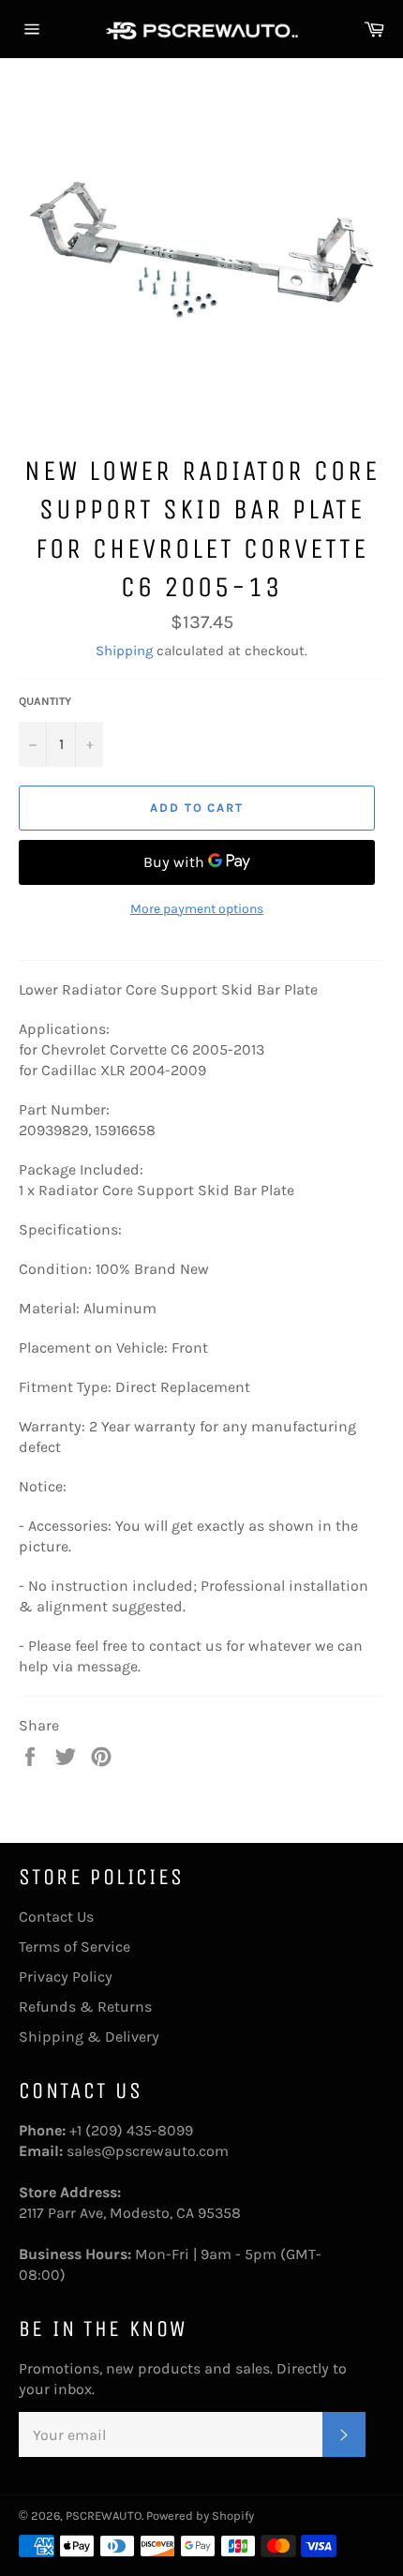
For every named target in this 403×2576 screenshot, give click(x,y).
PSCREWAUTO (104, 2516)
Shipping (124, 651)
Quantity (45, 701)
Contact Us (56, 1917)
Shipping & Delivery (89, 2037)
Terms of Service (75, 1947)
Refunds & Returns (85, 2007)
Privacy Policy (66, 1977)
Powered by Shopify (200, 2516)
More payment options (197, 909)
